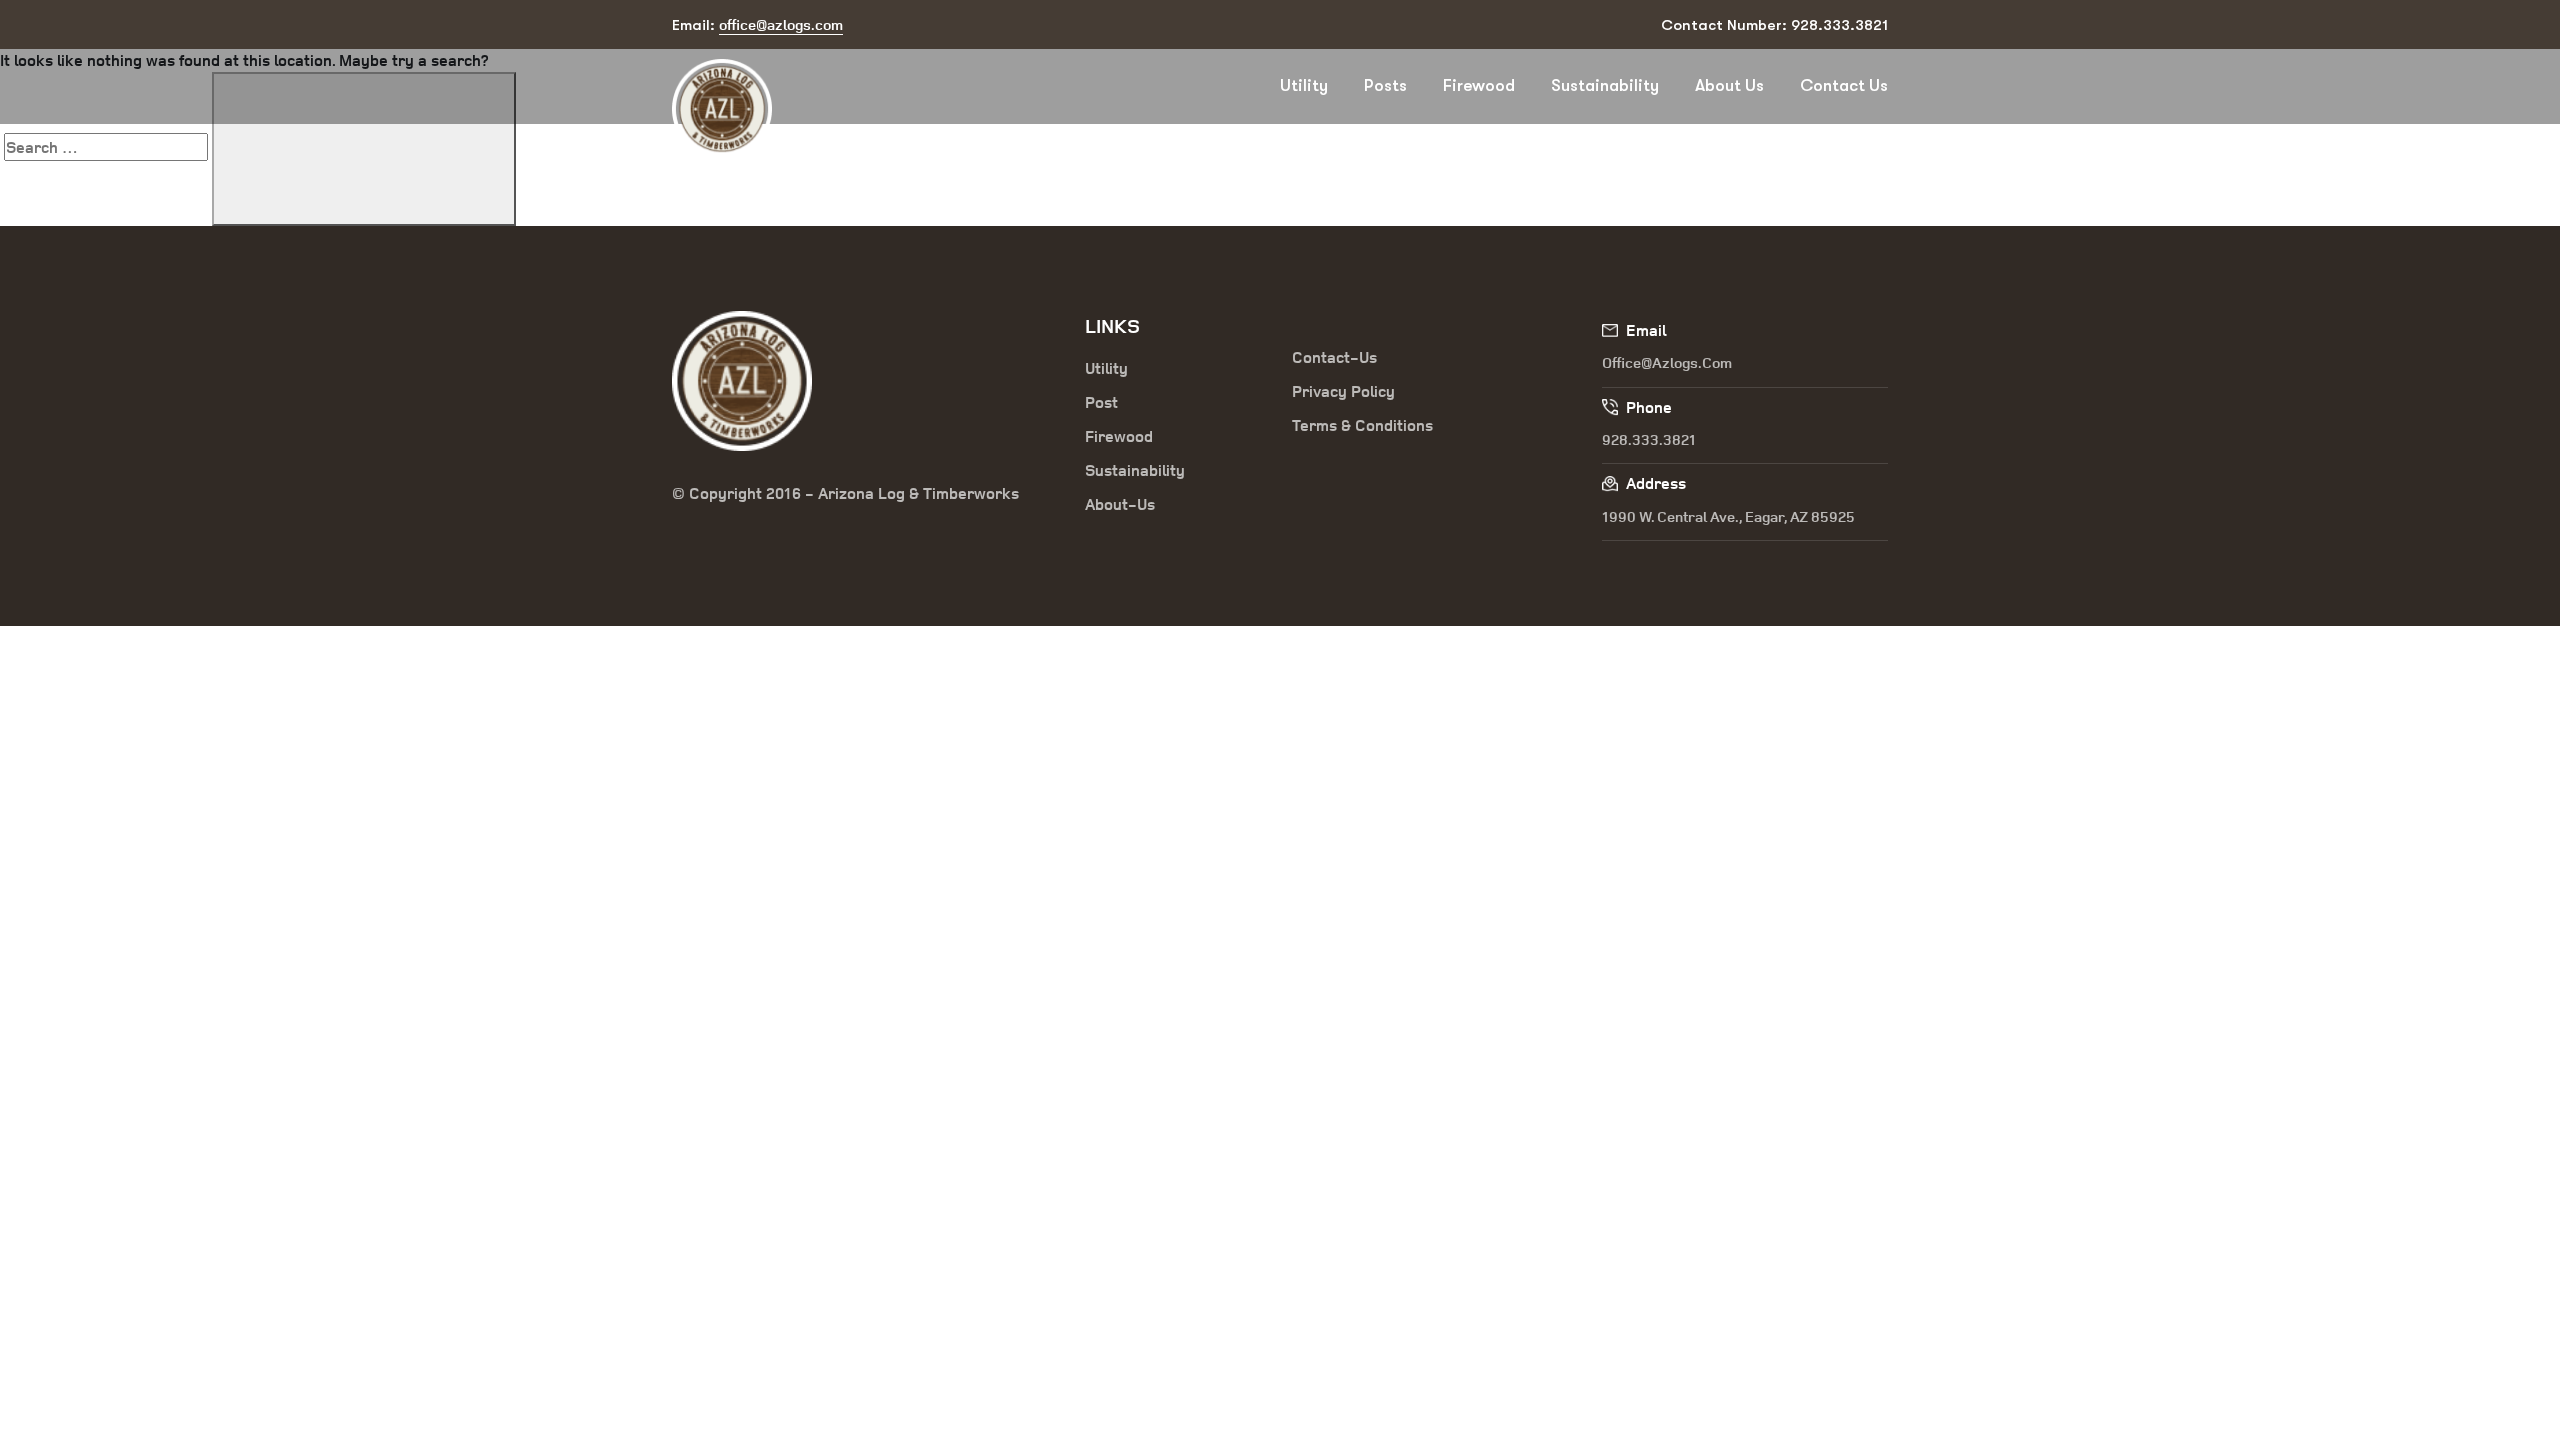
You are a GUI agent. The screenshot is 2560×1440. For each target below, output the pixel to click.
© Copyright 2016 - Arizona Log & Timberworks (845, 493)
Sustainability (1605, 85)
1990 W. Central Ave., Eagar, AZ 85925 (1728, 516)
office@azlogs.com (1667, 362)
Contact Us (1844, 85)
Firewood (1479, 85)
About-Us (1120, 504)
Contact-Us (1334, 357)
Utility (1304, 85)
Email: (757, 24)
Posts (1385, 85)
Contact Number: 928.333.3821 (1774, 25)
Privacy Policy (1343, 391)
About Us (1729, 85)
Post (1101, 402)
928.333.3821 (1649, 439)
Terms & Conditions (1362, 425)
